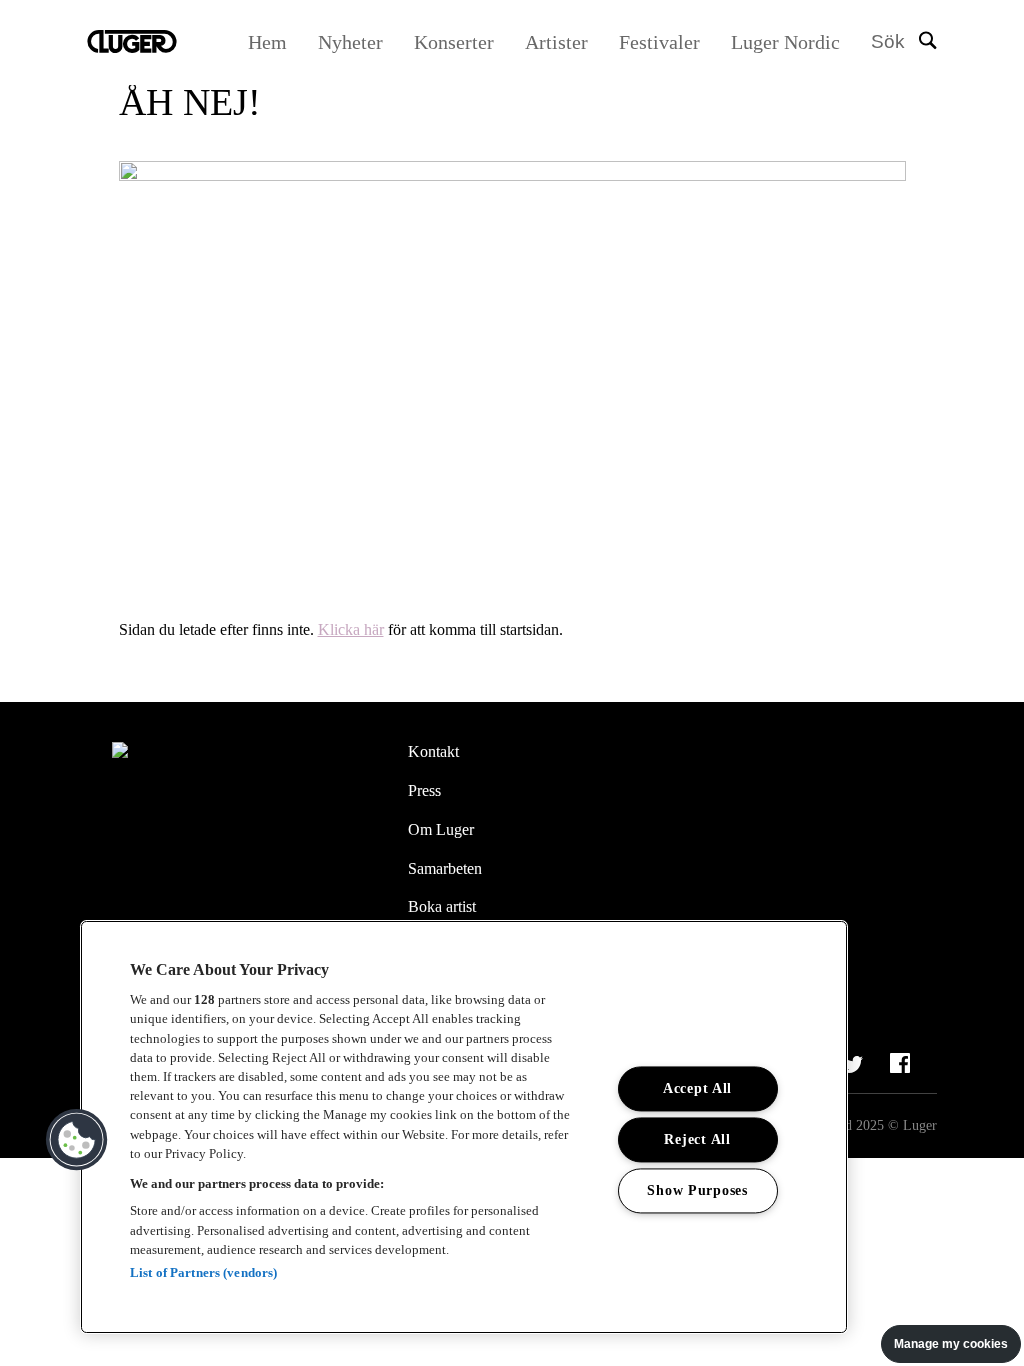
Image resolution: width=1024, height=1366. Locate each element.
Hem (267, 42)
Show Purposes (697, 1191)
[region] (464, 1127)
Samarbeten (445, 868)
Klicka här (351, 629)
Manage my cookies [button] (951, 1344)
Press (424, 790)
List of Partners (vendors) (203, 1272)
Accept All (697, 1089)
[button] (77, 1140)
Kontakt (433, 751)
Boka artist (442, 906)
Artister (556, 42)
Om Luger (441, 829)
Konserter (454, 42)
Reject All (697, 1140)
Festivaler (659, 42)
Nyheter (350, 42)
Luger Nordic (785, 42)
